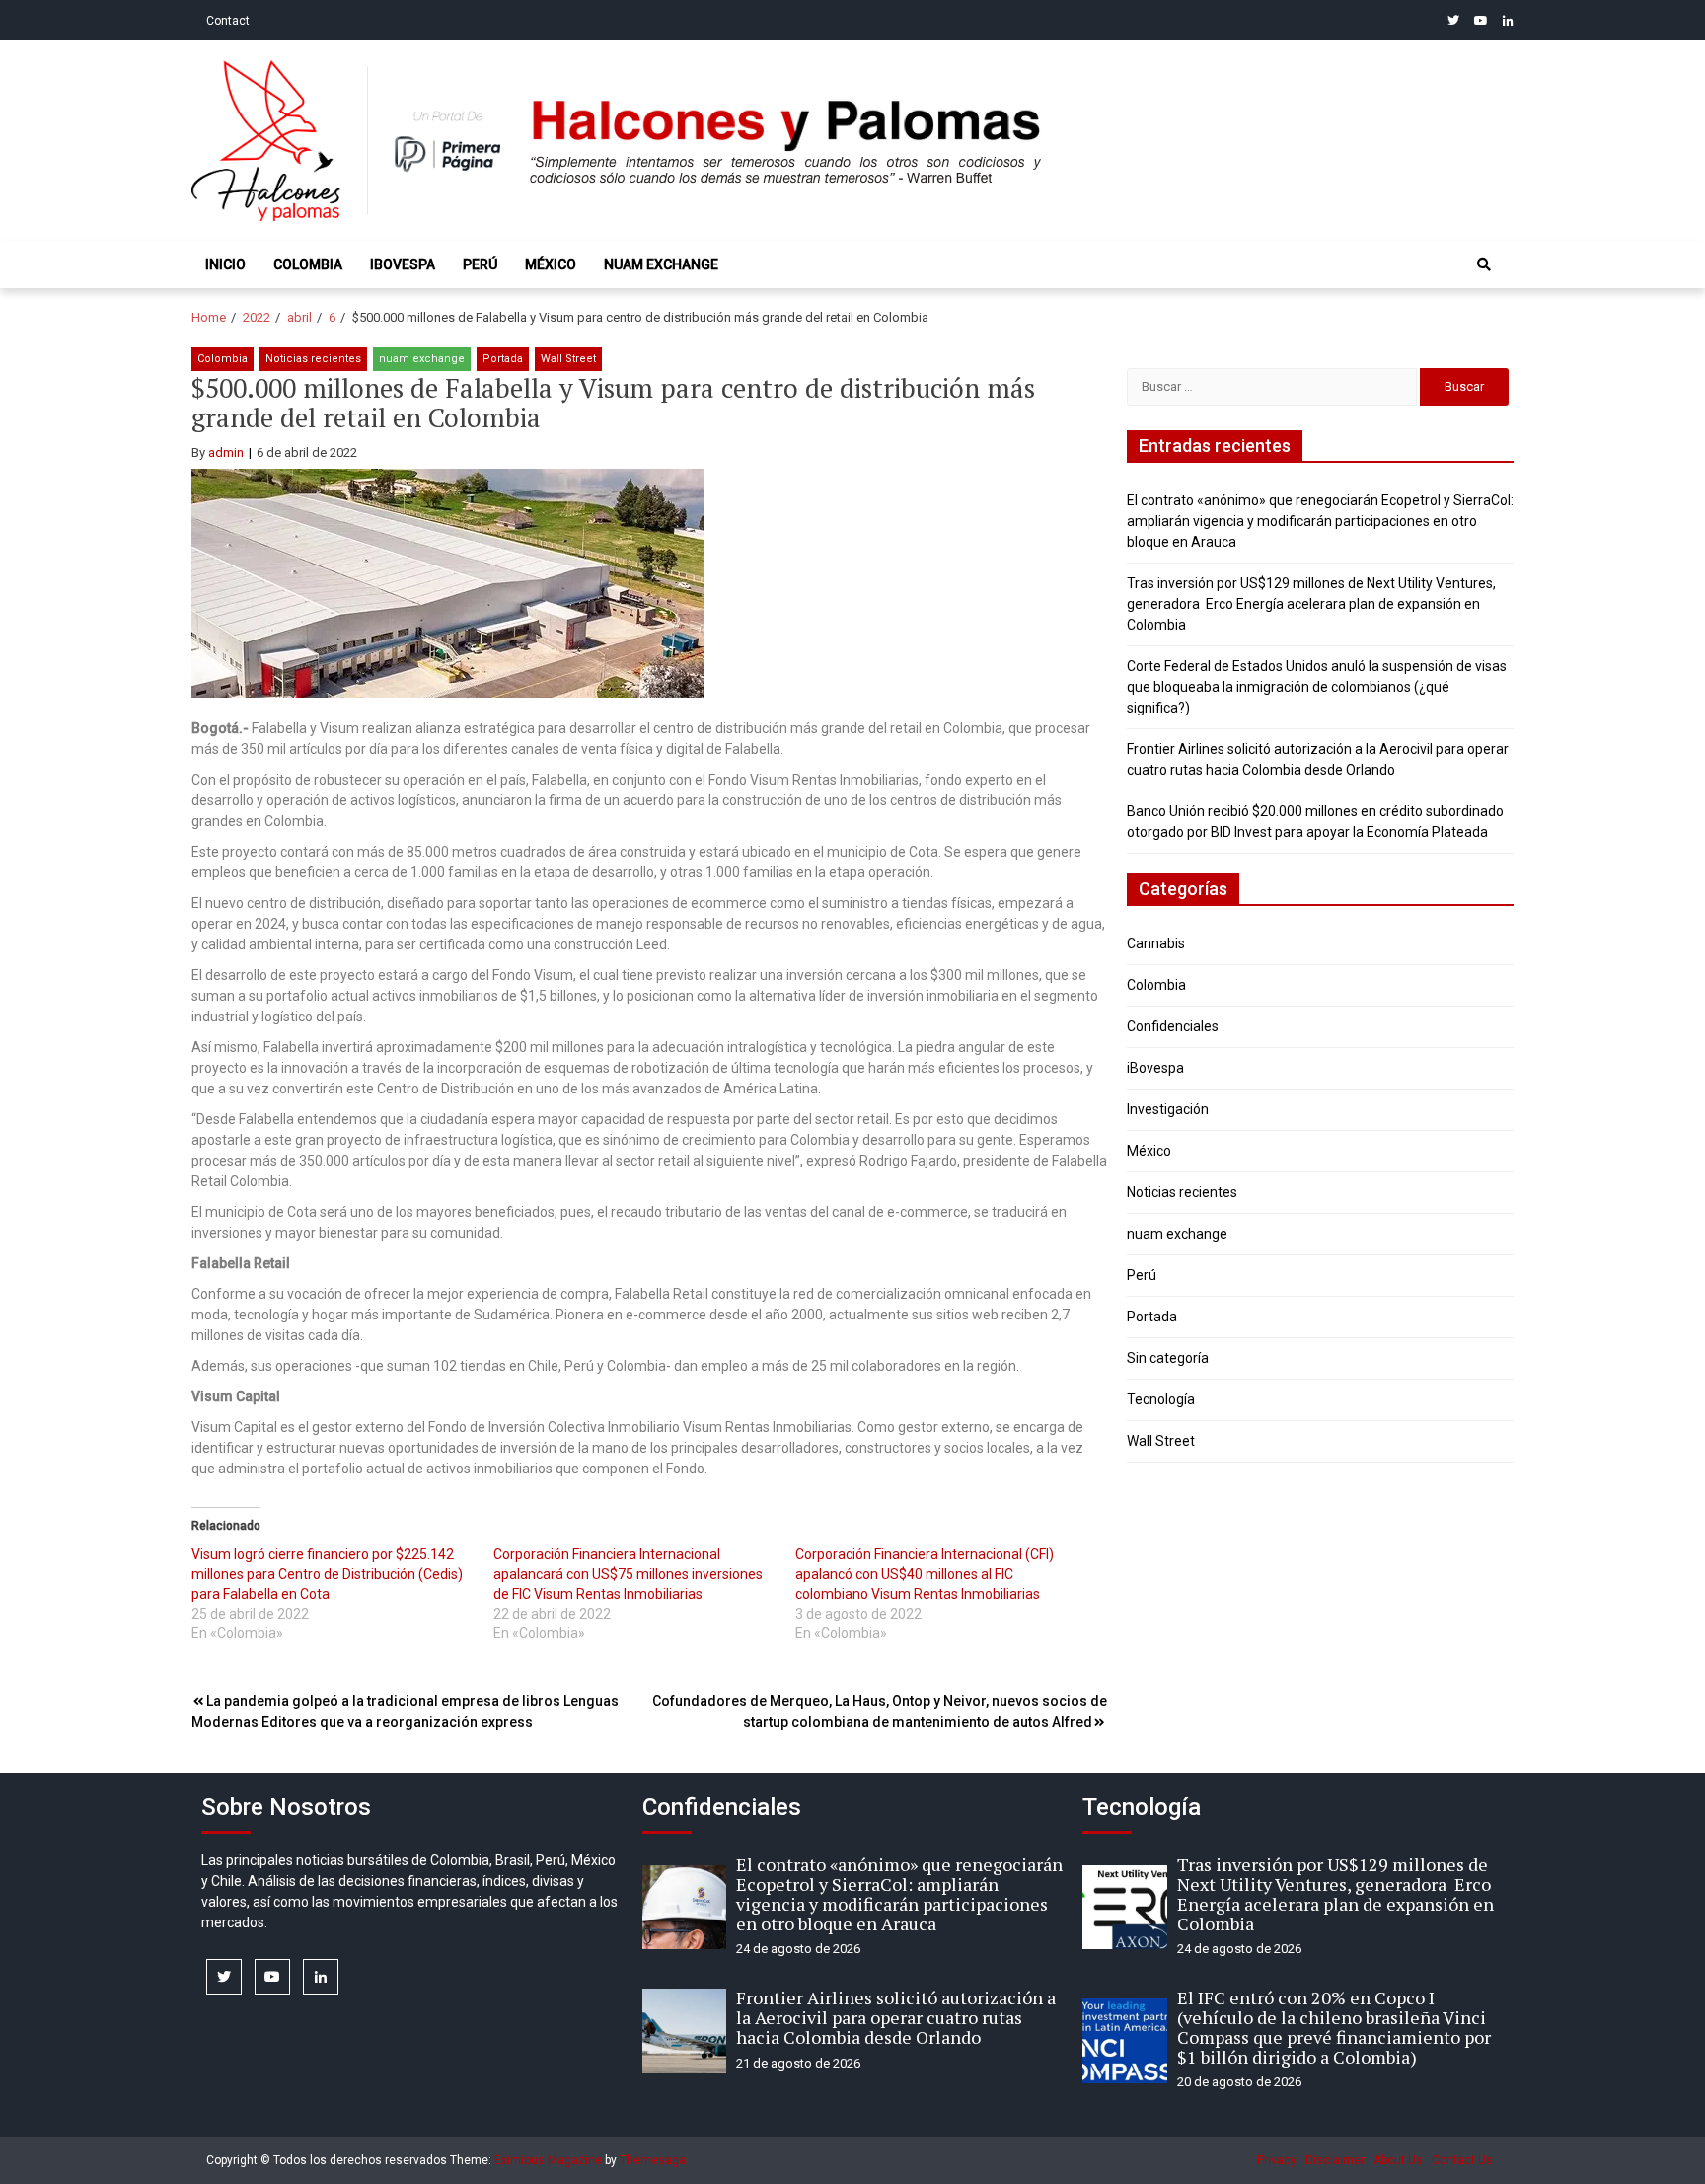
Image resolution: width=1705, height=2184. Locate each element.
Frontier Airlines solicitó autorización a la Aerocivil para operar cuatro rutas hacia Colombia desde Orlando (896, 2017)
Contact (228, 21)
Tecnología (1161, 1399)
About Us (1398, 2160)
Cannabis (1156, 943)
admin (226, 452)
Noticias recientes (313, 359)
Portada (503, 359)
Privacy (1277, 2160)
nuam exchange (661, 264)
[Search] (1484, 264)
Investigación (1168, 1109)
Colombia (308, 264)
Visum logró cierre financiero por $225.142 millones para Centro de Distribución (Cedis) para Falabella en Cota (327, 1574)
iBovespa (403, 264)
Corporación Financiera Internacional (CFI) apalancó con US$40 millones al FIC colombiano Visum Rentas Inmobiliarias (925, 1574)
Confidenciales (1173, 1026)
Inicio (225, 264)
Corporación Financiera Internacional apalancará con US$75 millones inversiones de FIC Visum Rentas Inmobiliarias (628, 1574)
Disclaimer (1335, 2160)
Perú (480, 264)
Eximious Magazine (548, 2160)
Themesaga (653, 2160)
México (551, 264)
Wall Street (568, 359)
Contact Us (1462, 2160)
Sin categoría (1168, 1358)
